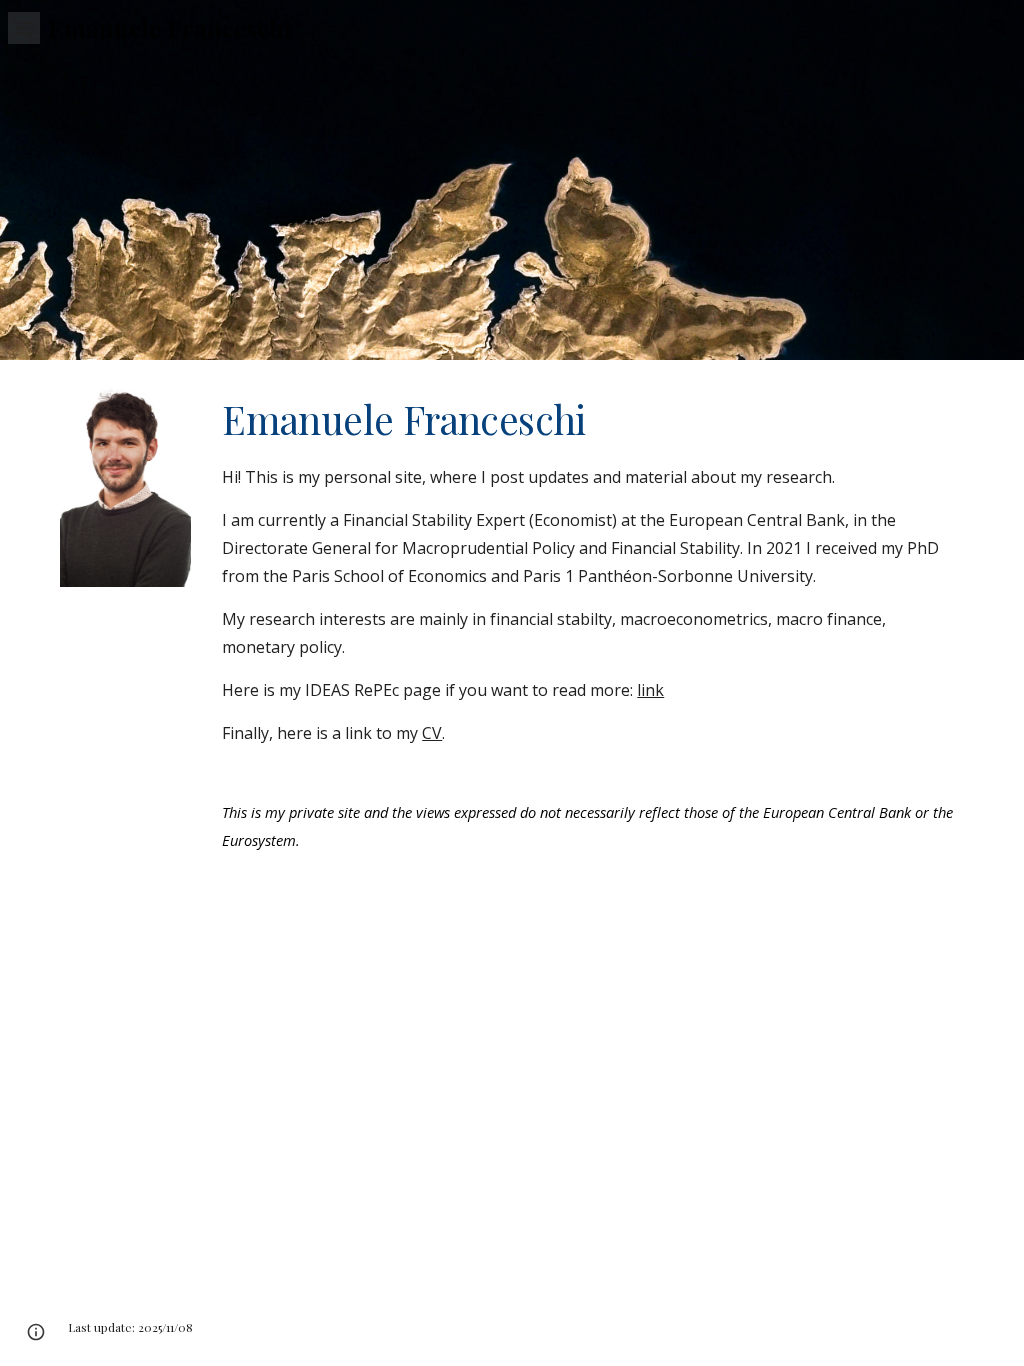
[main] (589, 623)
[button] (24, 27)
